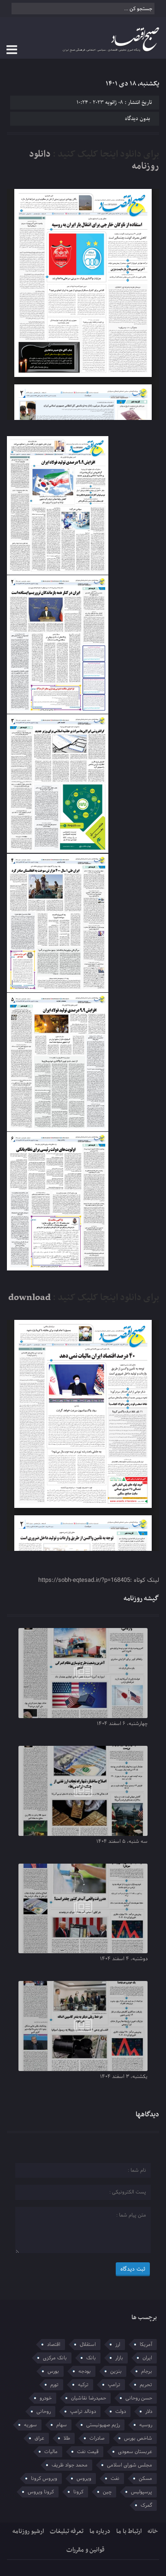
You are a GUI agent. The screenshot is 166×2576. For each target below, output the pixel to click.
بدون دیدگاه (137, 119)
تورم (54, 2385)
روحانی (44, 2412)
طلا (67, 2438)
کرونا (78, 2492)
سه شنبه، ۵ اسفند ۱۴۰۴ (122, 1841)
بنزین (116, 2371)
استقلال (88, 2345)
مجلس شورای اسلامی (130, 2465)
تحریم (146, 2385)
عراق (39, 2438)
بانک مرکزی (55, 2358)
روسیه (146, 2425)
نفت (115, 2479)
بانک (91, 2358)
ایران (147, 2358)
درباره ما (100, 2531)
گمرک (146, 2505)
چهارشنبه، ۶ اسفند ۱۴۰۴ (122, 1724)
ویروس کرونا (44, 2479)
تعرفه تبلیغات (67, 2531)
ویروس (84, 2479)
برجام (147, 2371)
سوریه (30, 2425)
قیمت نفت (88, 2452)
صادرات (97, 2438)
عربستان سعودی (135, 2452)
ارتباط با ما (129, 2531)
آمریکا (146, 2345)
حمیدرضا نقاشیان (89, 2398)
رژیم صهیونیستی (103, 2425)
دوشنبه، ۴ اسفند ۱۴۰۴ (124, 1959)
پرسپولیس (142, 2492)
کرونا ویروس (41, 2492)
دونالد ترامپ (83, 2412)
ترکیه (83, 2385)
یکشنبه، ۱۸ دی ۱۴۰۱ (132, 84)
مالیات (51, 2452)
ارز (118, 2345)
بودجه (85, 2371)
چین (107, 2492)
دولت (121, 2412)
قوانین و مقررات (86, 2550)
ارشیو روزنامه (28, 2531)
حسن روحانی (139, 2398)
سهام (62, 2425)
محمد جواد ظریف (70, 2465)
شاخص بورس (138, 2438)
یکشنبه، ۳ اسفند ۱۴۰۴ (124, 2077)
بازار (119, 2358)
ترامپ (114, 2385)
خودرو (46, 2398)
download (30, 1298)
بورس (53, 2371)
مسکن (145, 2479)
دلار (149, 2412)
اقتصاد (54, 2345)
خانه (153, 2531)
